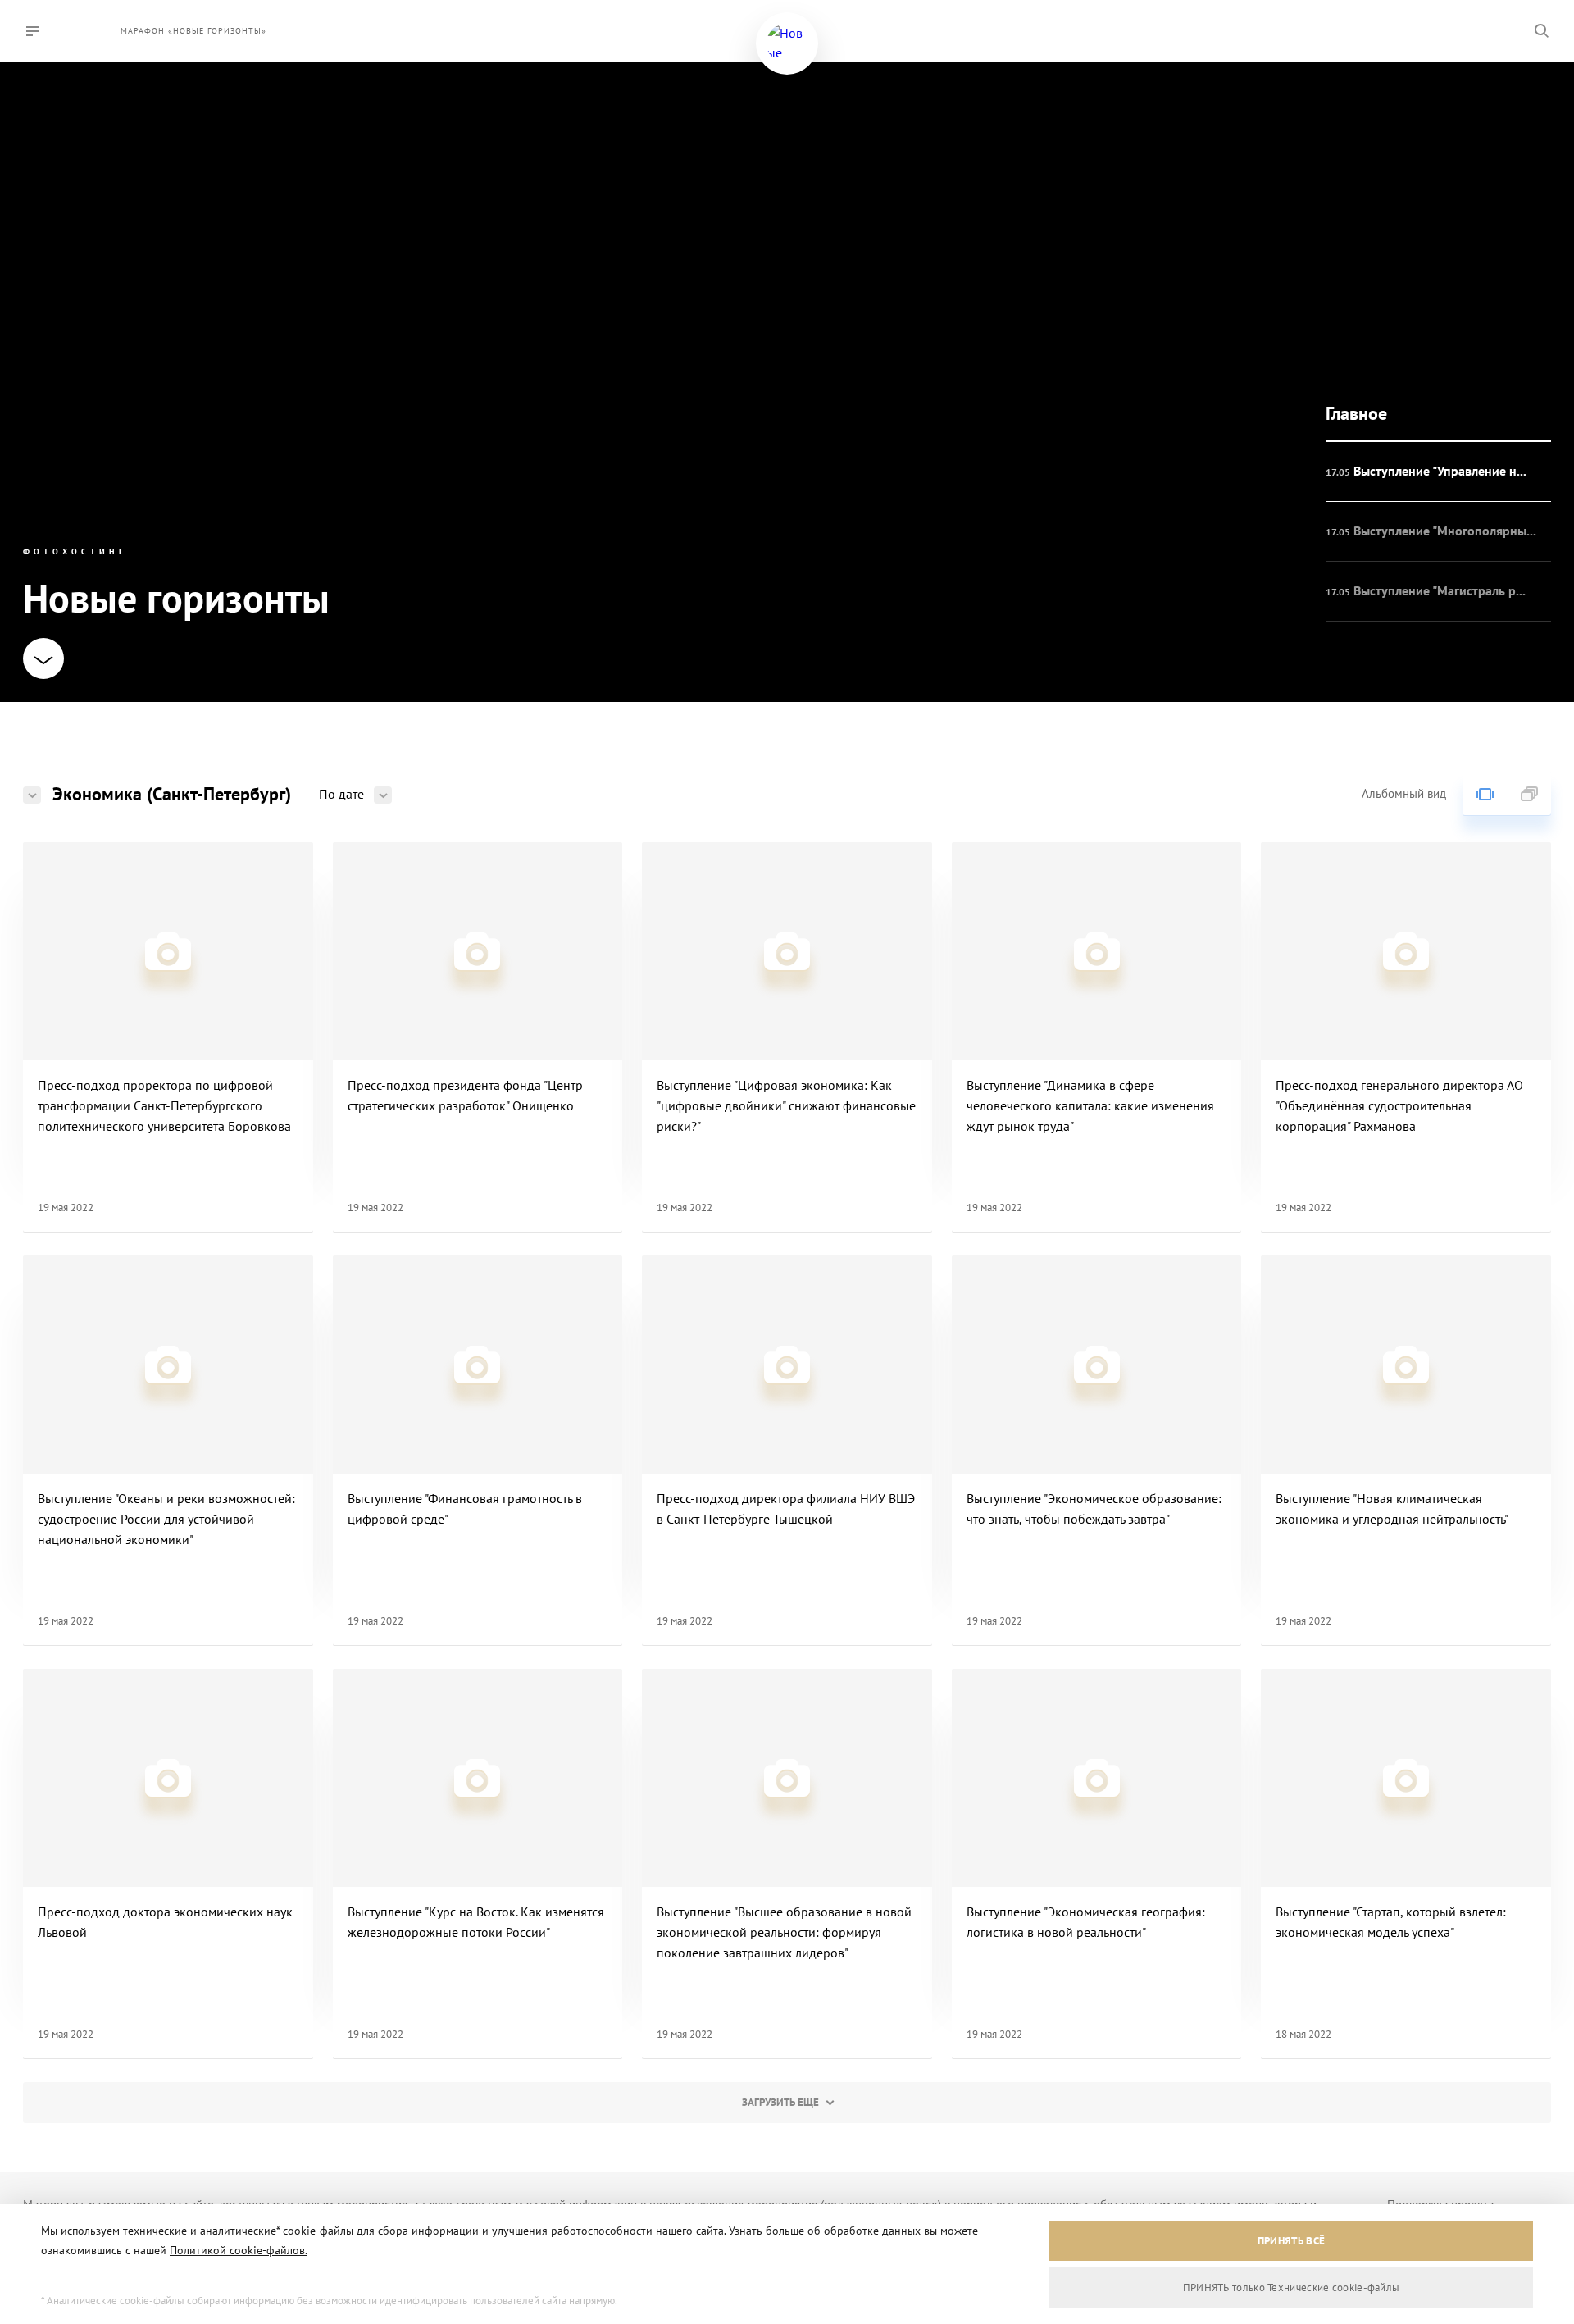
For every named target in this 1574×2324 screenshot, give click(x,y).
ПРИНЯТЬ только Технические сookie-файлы (1292, 2288)
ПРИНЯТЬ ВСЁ (1291, 2241)
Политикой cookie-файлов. (239, 2250)
